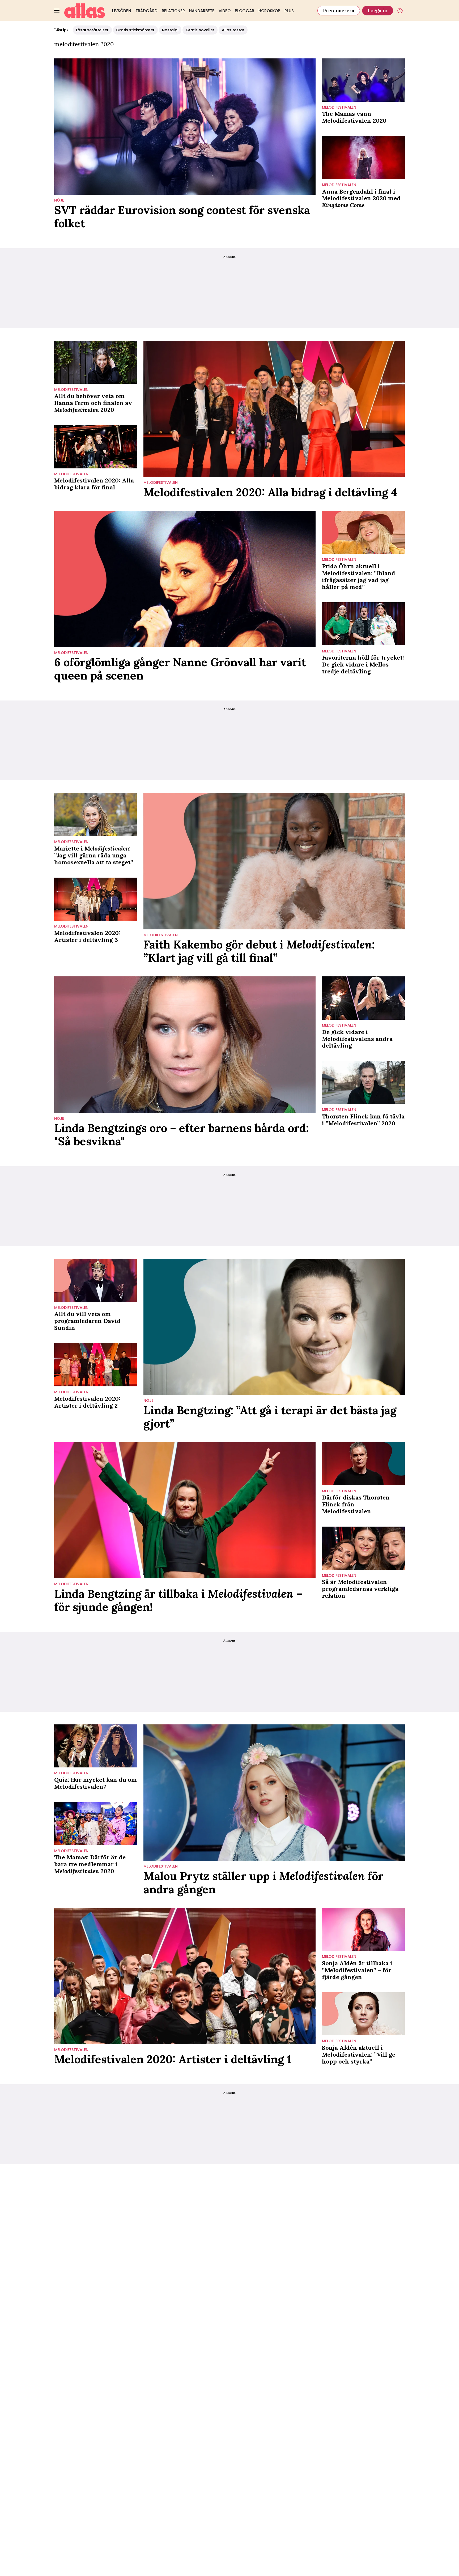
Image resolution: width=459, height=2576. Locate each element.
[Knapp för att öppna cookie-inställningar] (400, 11)
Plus (289, 11)
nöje (59, 200)
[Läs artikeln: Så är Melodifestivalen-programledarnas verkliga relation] (363, 1548)
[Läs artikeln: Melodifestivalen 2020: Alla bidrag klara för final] (96, 447)
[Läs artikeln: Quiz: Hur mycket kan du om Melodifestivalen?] (96, 1746)
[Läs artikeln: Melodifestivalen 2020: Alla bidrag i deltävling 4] (274, 409)
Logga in (378, 10)
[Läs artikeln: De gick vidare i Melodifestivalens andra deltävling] (363, 998)
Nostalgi (170, 30)
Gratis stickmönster (135, 30)
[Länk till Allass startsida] (85, 11)
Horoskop (269, 11)
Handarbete (202, 11)
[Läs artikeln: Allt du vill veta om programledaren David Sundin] (96, 1280)
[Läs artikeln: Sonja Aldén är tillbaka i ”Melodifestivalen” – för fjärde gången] (363, 1929)
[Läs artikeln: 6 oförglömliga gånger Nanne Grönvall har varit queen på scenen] (185, 579)
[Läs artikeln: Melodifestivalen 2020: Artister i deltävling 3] (96, 899)
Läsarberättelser (92, 30)
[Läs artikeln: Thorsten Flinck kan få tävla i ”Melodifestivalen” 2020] (363, 1082)
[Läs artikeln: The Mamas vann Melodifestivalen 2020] (363, 80)
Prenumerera (339, 10)
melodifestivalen (339, 107)
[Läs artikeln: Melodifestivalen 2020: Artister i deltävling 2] (96, 1365)
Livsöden (122, 11)
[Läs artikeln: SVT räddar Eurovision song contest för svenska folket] (185, 127)
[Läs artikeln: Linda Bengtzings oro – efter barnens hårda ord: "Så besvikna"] (185, 1045)
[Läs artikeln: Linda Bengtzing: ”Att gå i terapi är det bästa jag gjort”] (274, 1327)
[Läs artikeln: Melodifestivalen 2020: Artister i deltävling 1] (185, 1976)
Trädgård (146, 11)
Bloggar (245, 11)
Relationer (173, 11)
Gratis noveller (200, 30)
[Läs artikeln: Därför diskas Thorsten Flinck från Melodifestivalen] (363, 1464)
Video (225, 11)
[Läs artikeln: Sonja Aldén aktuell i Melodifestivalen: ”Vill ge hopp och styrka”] (363, 2014)
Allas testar (233, 30)
